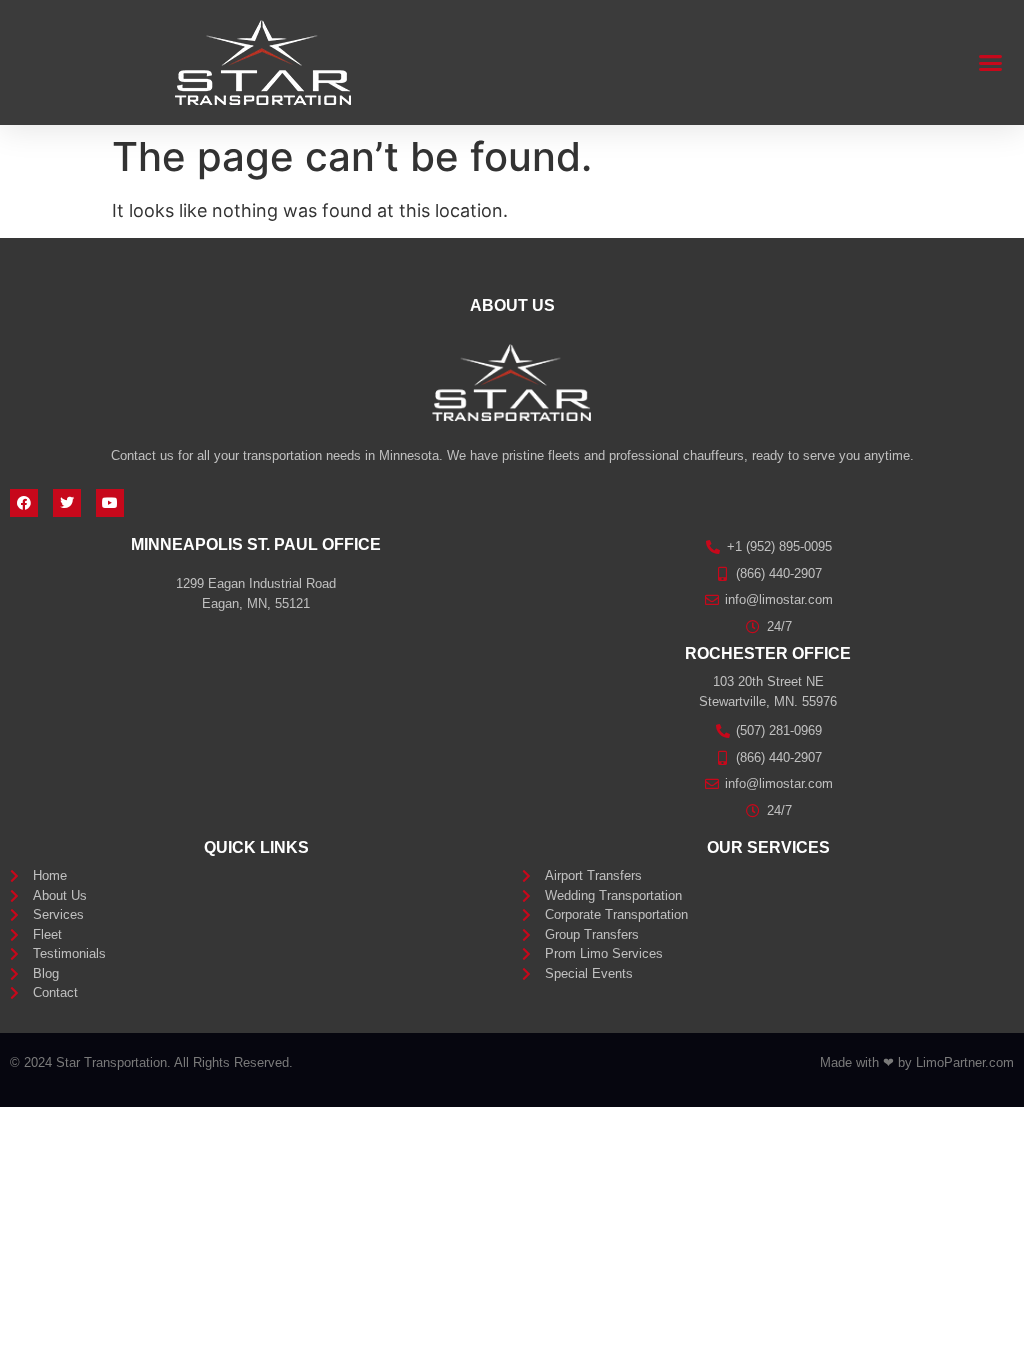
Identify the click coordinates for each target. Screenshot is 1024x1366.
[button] (991, 63)
